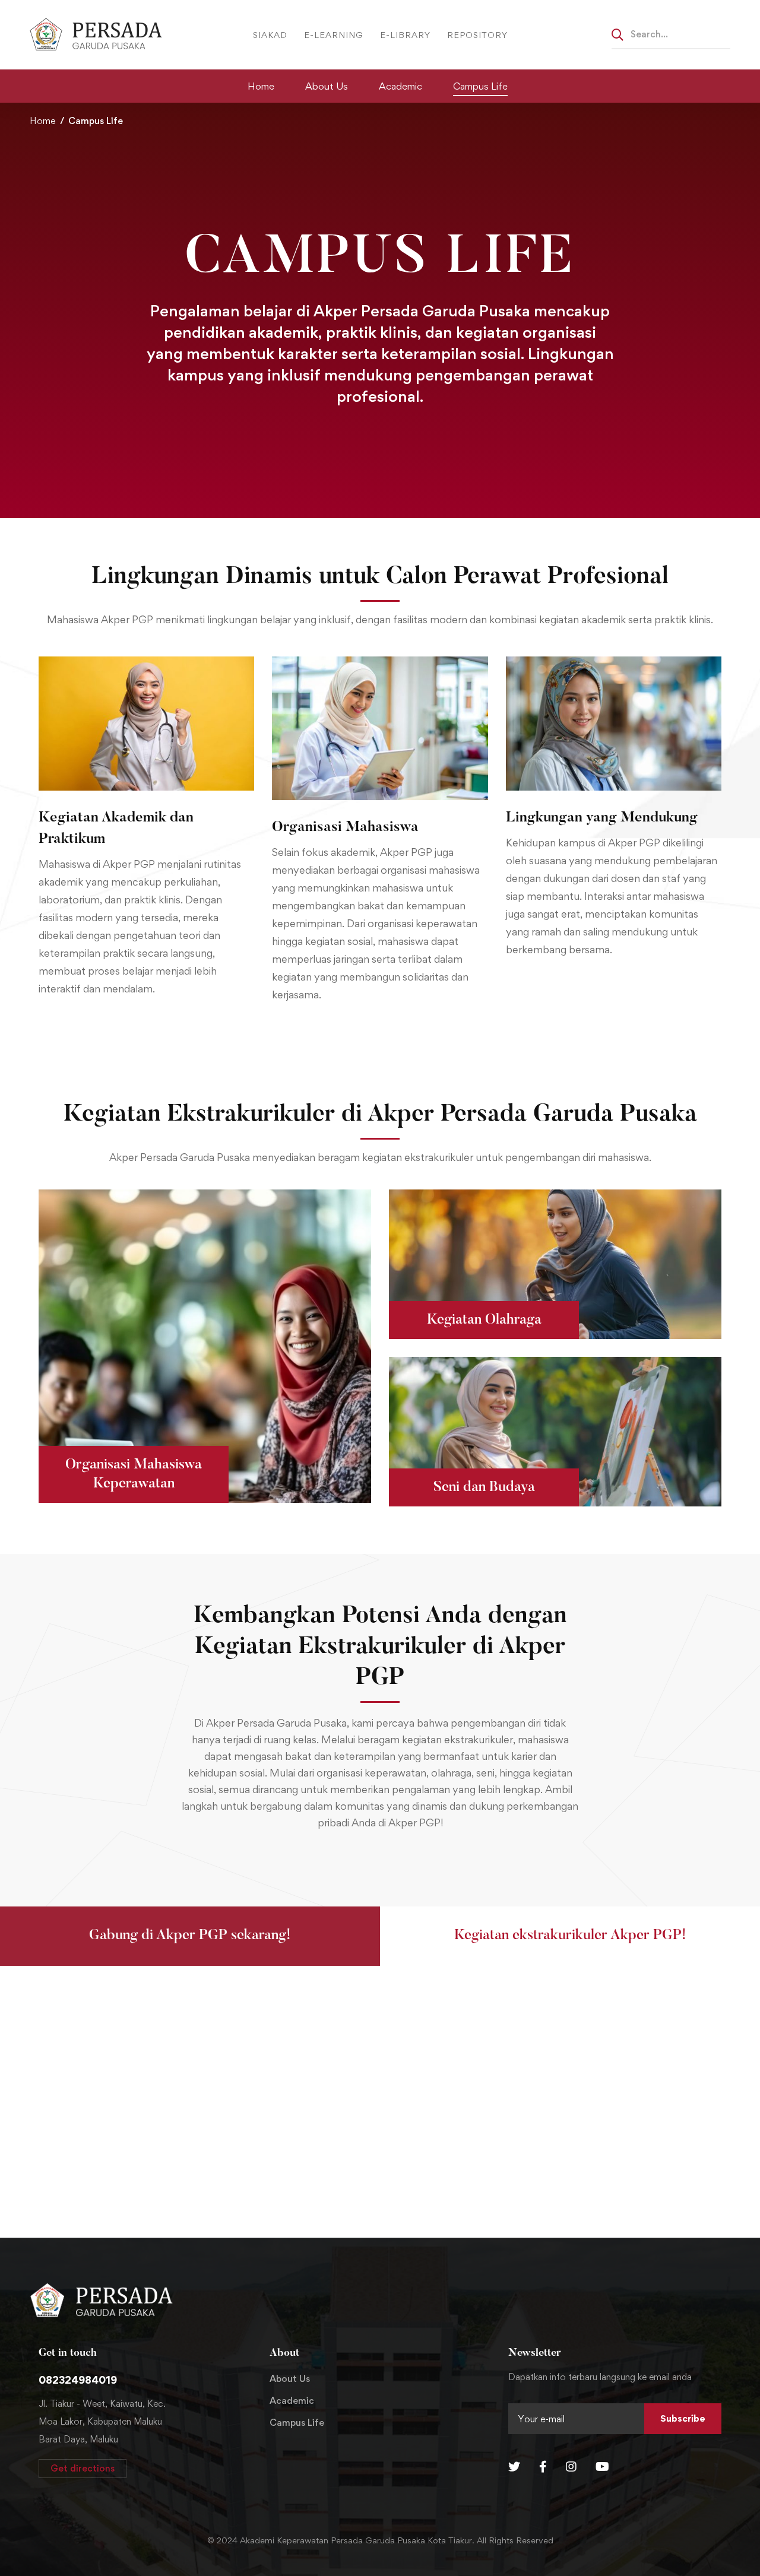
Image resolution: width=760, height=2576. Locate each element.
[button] (190, 1936)
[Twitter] (514, 2467)
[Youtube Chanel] (602, 2467)
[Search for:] (671, 34)
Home (42, 121)
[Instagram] (571, 2467)
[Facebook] (543, 2467)
